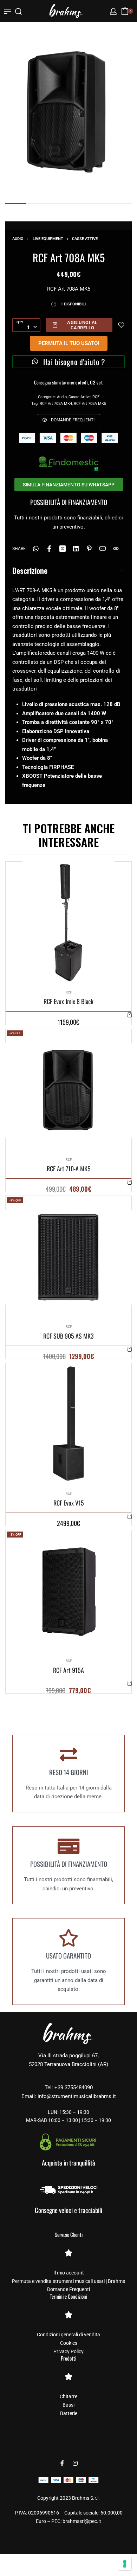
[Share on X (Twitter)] (63, 549)
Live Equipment (48, 239)
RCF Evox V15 (69, 1503)
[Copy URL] (116, 549)
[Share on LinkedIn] (76, 549)
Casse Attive (85, 239)
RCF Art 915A (68, 1670)
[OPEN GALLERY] (68, 112)
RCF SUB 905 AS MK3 (68, 1336)
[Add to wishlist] (121, 325)
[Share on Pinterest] (89, 549)
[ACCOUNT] (113, 11)
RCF (96, 397)
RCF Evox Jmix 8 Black (68, 1002)
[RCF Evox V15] (69, 1424)
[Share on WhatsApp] (36, 549)
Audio (18, 239)
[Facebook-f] (62, 2463)
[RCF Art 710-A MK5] (68, 1090)
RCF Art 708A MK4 (56, 404)
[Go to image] (16, 203)
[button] (130, 1015)
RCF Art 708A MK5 (90, 404)
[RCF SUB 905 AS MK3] (68, 1257)
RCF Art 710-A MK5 (69, 1169)
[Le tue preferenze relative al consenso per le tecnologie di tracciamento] (125, 2564)
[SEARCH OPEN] (18, 11)
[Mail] (103, 549)
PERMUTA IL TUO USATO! (69, 343)
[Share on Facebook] (49, 549)
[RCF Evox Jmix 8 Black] (69, 923)
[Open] (7, 11)
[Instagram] (75, 2463)
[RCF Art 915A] (69, 1591)
